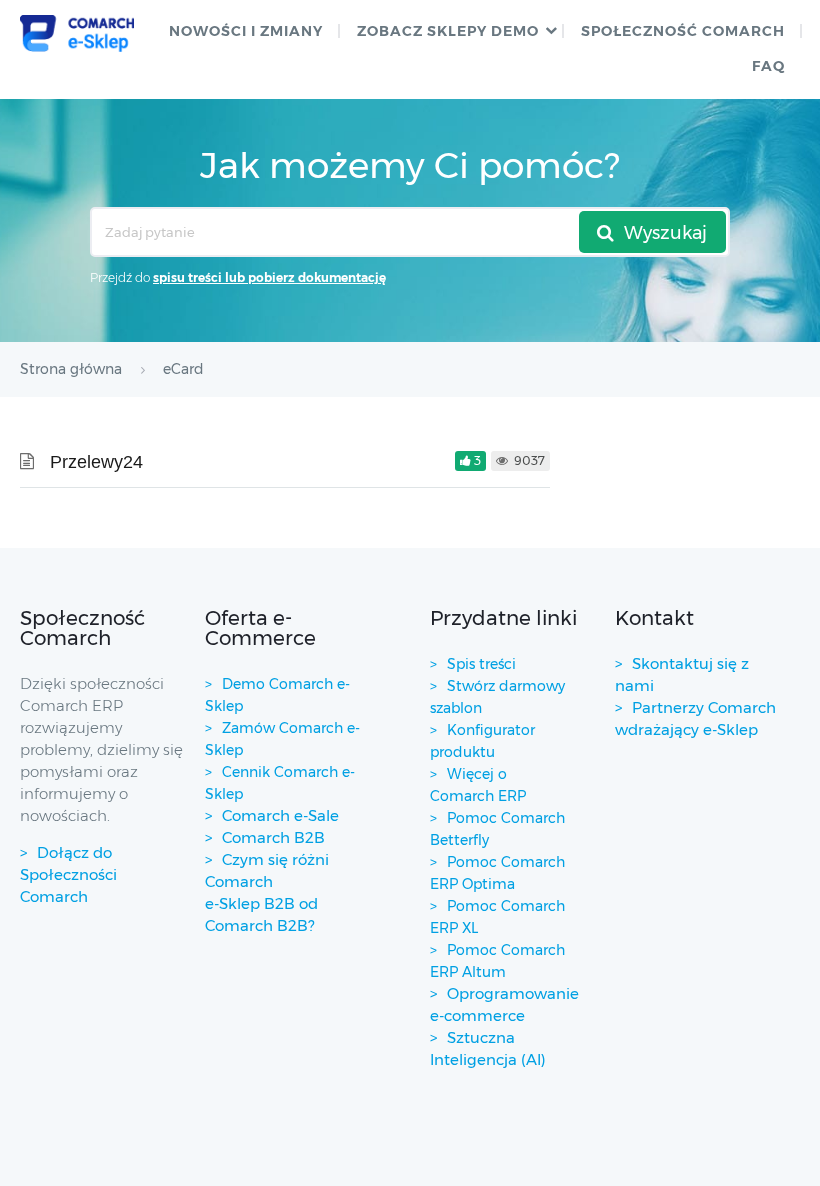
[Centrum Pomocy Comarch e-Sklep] (77, 33)
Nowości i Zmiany (246, 31)
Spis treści (481, 664)
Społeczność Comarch (683, 31)
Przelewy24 (96, 462)
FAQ (768, 66)
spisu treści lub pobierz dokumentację (269, 277)
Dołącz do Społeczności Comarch (68, 874)
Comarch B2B (273, 837)
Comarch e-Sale (280, 815)
